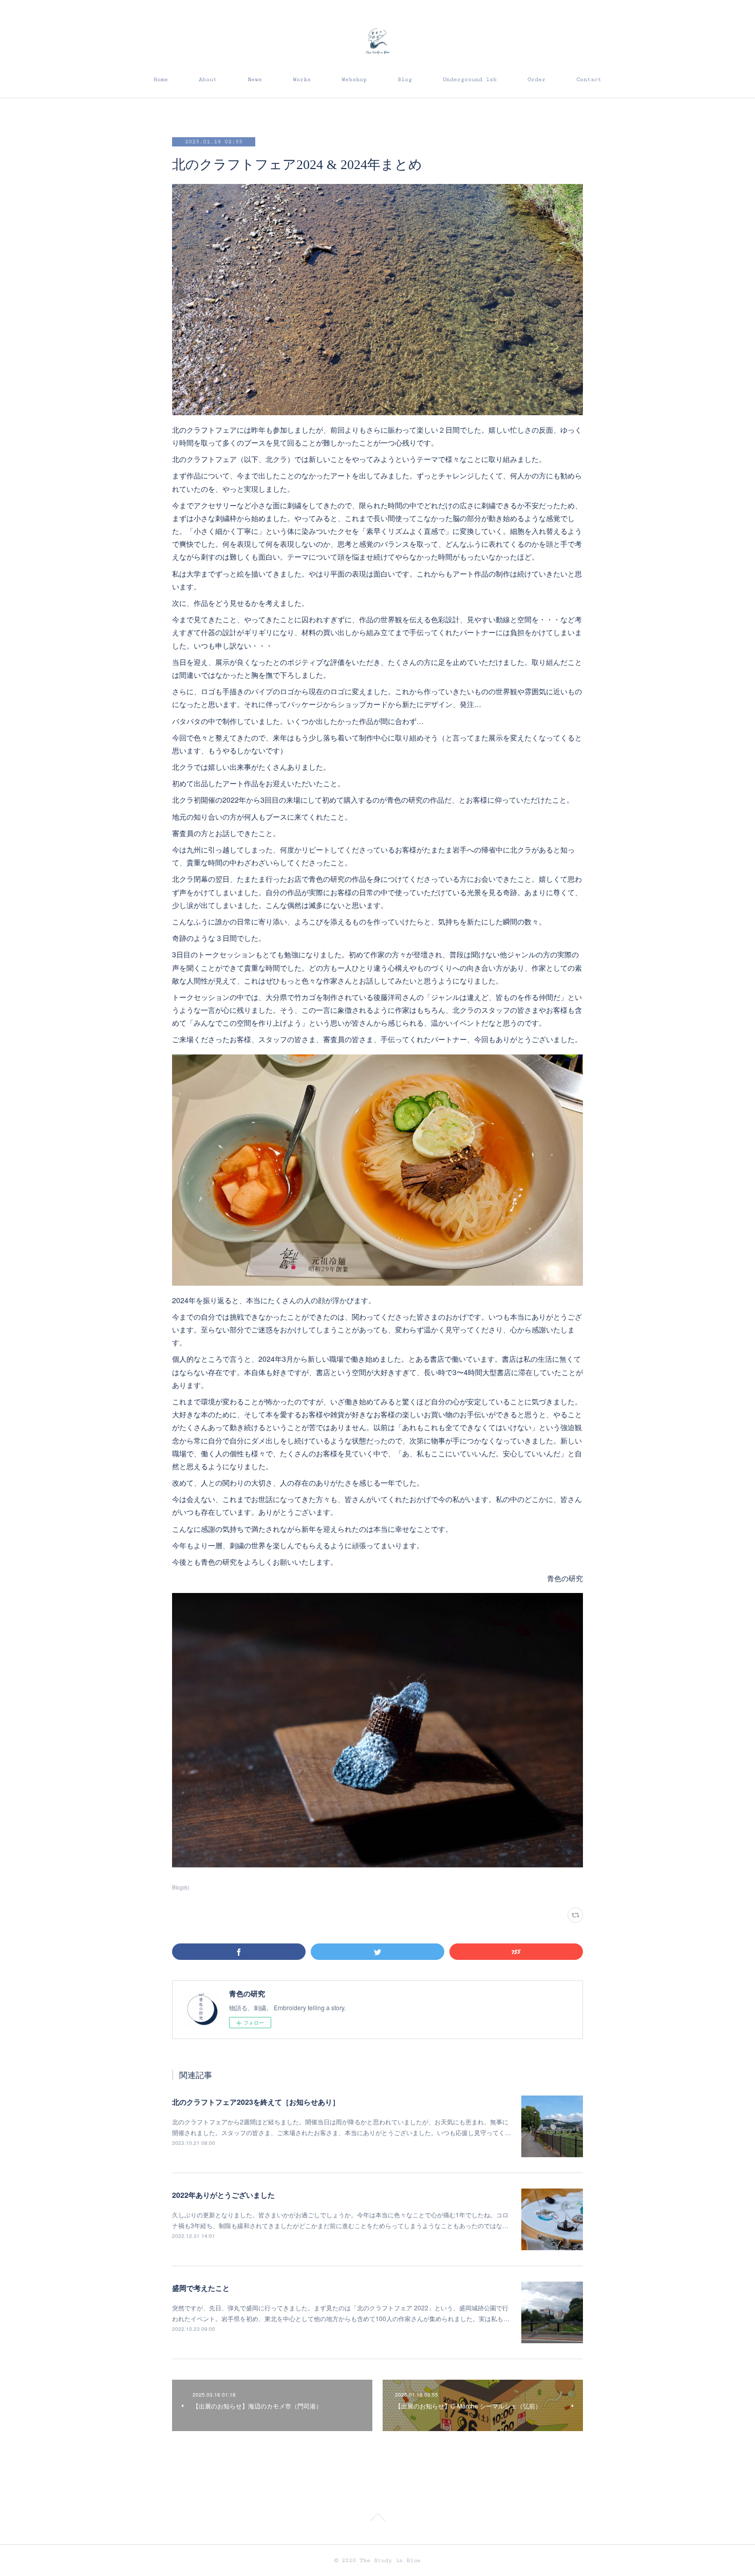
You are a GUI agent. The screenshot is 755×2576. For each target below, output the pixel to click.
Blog (405, 79)
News (255, 79)
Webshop (354, 79)
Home (161, 79)
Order (536, 79)
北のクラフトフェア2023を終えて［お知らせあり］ (256, 2102)
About (208, 79)
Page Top (377, 2519)
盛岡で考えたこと (201, 2288)
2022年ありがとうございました (223, 2195)
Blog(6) (181, 1887)
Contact (589, 79)
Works (302, 79)
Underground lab (470, 79)
